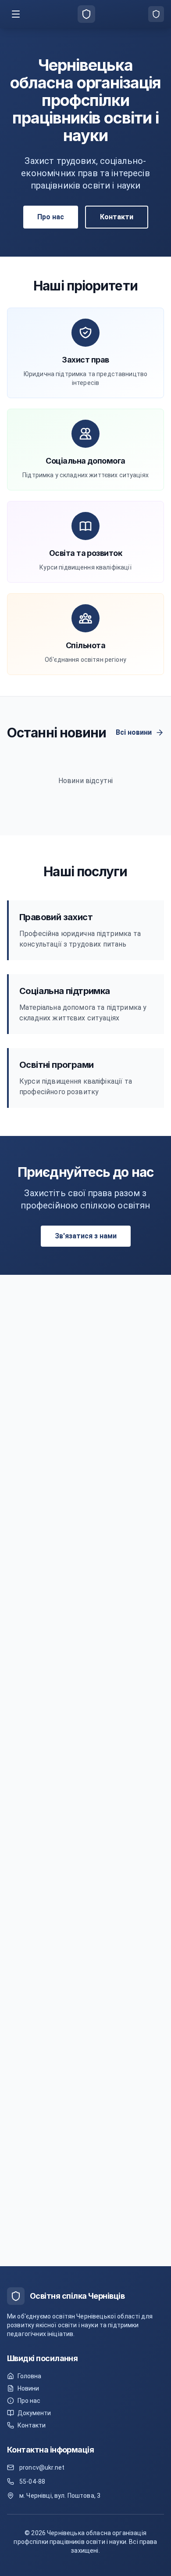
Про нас (51, 217)
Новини (28, 2388)
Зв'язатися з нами (86, 1236)
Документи (34, 2413)
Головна (29, 2376)
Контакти (117, 217)
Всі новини (134, 732)
